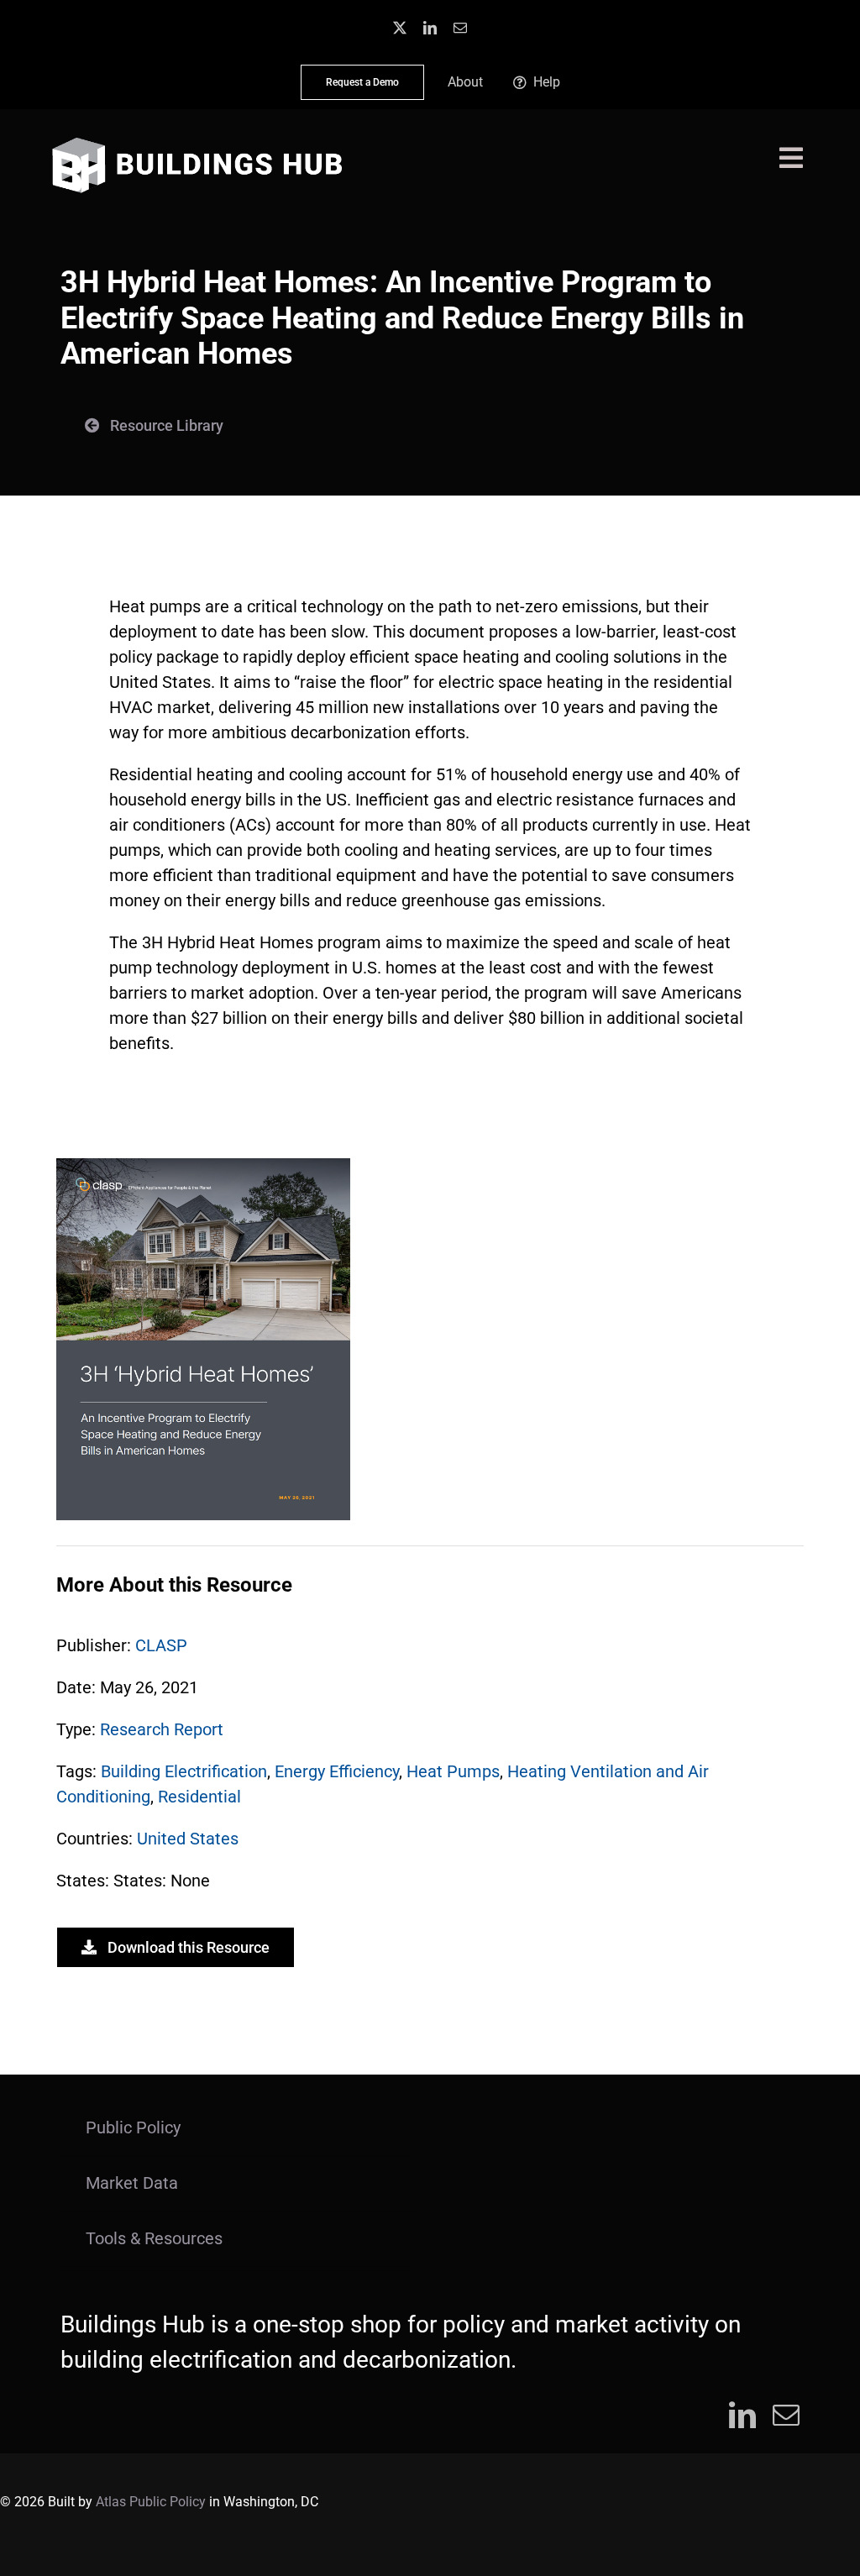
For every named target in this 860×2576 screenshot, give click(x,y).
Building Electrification (184, 1771)
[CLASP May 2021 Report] (203, 1167)
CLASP (161, 1645)
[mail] (460, 28)
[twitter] (400, 28)
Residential (199, 1797)
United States (188, 1839)
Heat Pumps (453, 1771)
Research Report (162, 1729)
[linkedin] (430, 28)
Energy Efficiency (337, 1771)
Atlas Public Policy (151, 2502)
